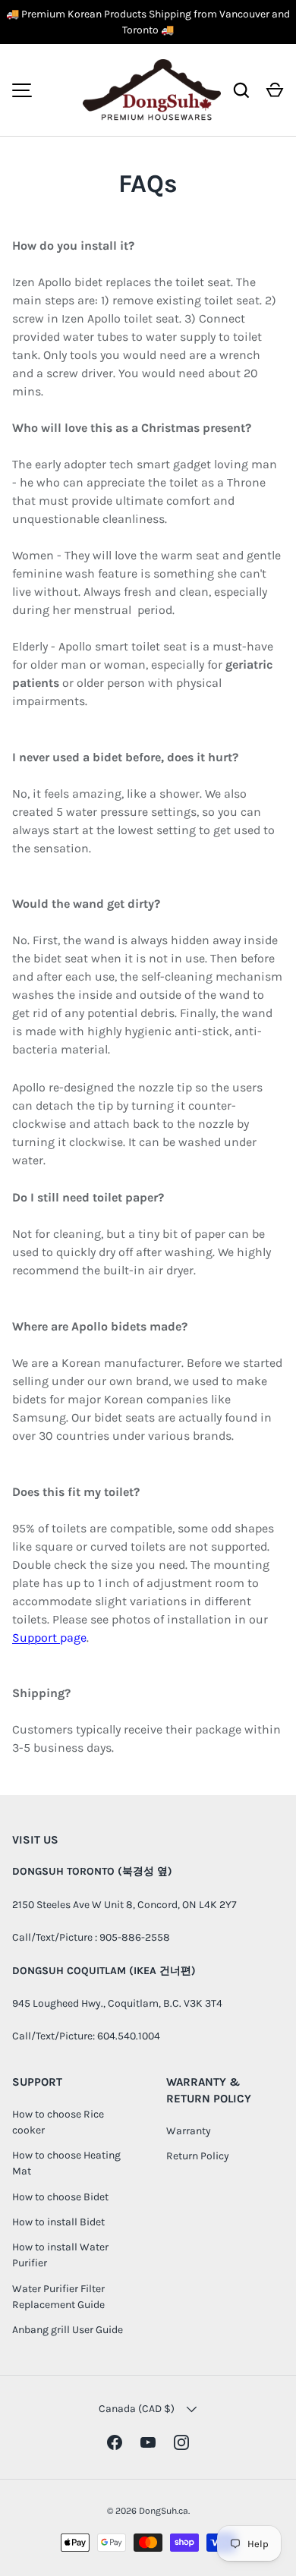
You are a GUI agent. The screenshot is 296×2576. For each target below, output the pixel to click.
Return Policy (198, 2156)
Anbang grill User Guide (68, 2330)
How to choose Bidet (60, 2197)
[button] (275, 90)
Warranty (189, 2131)
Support (36, 1638)
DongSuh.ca (164, 2511)
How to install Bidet (58, 2222)
